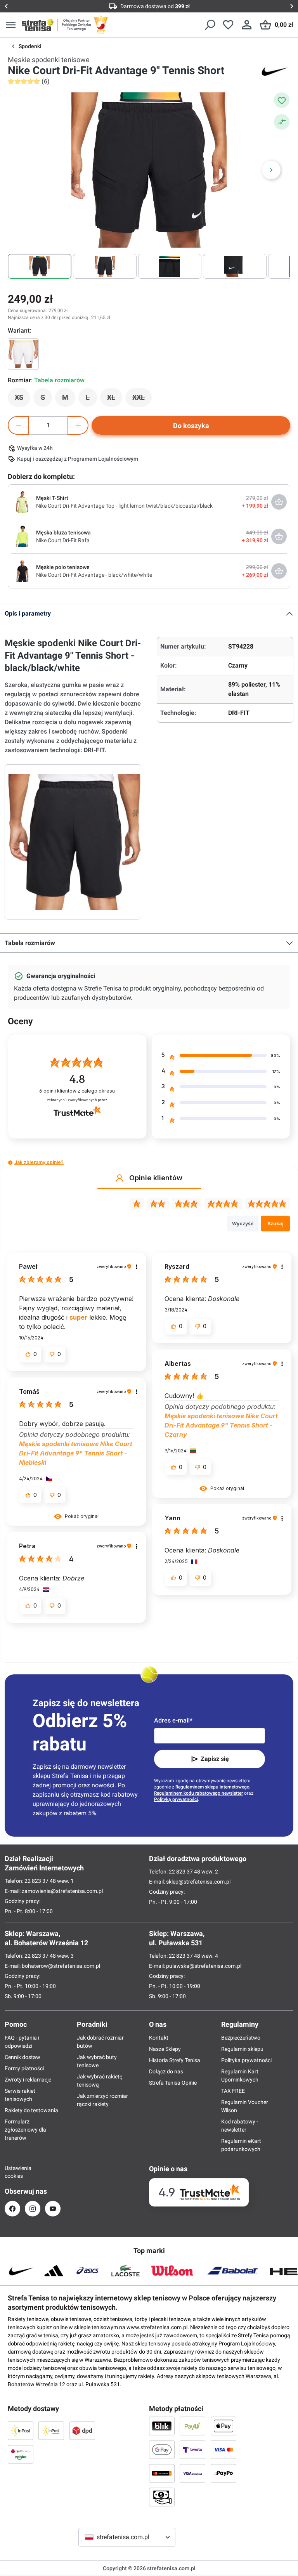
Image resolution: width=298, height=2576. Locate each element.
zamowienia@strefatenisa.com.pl (62, 1891)
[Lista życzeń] (228, 25)
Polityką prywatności (176, 1799)
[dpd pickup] (21, 2454)
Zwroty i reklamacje (28, 2080)
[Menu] (11, 25)
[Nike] (275, 71)
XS (23, 399)
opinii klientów (77, 1091)
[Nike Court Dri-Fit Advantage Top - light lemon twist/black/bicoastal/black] (22, 501)
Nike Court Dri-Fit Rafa (63, 540)
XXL (142, 399)
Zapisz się (215, 1759)
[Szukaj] (210, 25)
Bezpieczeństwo (241, 2038)
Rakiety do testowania (31, 2110)
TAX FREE (233, 2091)
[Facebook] (12, 2209)
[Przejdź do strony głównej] (38, 25)
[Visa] (223, 2449)
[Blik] (162, 2426)
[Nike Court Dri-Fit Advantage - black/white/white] (22, 571)
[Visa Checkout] (192, 2473)
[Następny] (271, 170)
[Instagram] (33, 2209)
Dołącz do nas (166, 2071)
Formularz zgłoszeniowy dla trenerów (25, 2130)
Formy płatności (24, 2068)
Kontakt (159, 2038)
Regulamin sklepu (242, 2049)
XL (115, 399)
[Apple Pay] (223, 2426)
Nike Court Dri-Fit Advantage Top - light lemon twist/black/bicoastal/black (124, 506)
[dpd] (82, 2430)
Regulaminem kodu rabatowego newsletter (198, 1793)
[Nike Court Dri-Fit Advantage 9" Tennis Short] (23, 354)
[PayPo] (223, 2473)
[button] (10, 1163)
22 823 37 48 (40, 1881)
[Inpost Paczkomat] (51, 2430)
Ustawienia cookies (12, 2172)
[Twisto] (192, 2449)
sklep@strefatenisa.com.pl (198, 1882)
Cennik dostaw (23, 2057)
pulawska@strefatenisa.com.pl (204, 1966)
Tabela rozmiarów (30, 943)
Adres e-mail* (173, 1720)
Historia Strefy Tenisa (175, 2060)
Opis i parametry (28, 613)
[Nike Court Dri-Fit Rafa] (22, 536)
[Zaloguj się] (247, 25)
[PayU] (192, 2426)
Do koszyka (191, 426)
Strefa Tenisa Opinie (173, 2083)
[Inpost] (21, 2430)
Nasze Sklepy (165, 2049)
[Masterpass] (162, 2473)
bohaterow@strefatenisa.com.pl (61, 1966)
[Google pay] (162, 2449)
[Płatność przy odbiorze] (162, 2497)
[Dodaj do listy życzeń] (282, 100)
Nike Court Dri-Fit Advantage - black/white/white (94, 575)
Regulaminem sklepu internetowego (212, 1787)
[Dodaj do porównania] (282, 122)
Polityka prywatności (246, 2060)
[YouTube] (53, 2209)
